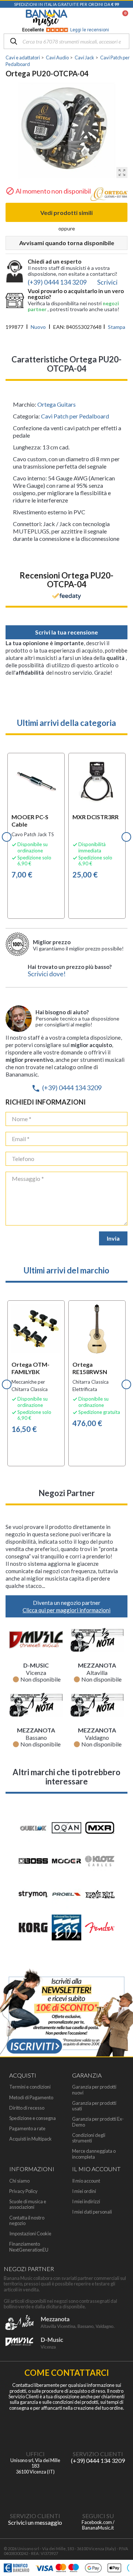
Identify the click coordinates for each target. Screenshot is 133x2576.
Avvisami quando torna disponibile (67, 243)
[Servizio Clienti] (98, 2429)
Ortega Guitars (57, 404)
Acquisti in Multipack (30, 2139)
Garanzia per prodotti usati (94, 2106)
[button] (7, 837)
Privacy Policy (23, 2191)
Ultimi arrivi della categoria (66, 723)
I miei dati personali (92, 2212)
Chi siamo (19, 2181)
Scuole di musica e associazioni (28, 2204)
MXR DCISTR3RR (96, 817)
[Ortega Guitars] (109, 196)
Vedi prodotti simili (66, 213)
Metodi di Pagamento (31, 2098)
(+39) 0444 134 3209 (66, 1088)
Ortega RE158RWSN (90, 1368)
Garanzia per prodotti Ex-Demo (98, 2122)
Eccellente (66, 30)
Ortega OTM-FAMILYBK (30, 1368)
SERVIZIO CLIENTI (98, 2454)
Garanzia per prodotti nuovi (94, 2090)
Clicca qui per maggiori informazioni (66, 1610)
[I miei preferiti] (87, 18)
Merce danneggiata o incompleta (94, 2154)
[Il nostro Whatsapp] (35, 2491)
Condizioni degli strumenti (89, 2138)
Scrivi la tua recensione (66, 632)
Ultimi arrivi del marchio (66, 1270)
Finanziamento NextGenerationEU (29, 2247)
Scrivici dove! (47, 974)
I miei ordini (84, 2191)
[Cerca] (14, 42)
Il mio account (86, 2181)
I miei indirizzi (86, 2202)
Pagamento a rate (27, 2129)
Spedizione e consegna (33, 2118)
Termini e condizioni (30, 2087)
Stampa (117, 327)
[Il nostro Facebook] (98, 2491)
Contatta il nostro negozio (27, 2221)
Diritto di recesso (27, 2108)
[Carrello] (122, 18)
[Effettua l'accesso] (106, 18)
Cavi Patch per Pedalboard (75, 416)
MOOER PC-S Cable (30, 821)
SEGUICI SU (98, 2516)
